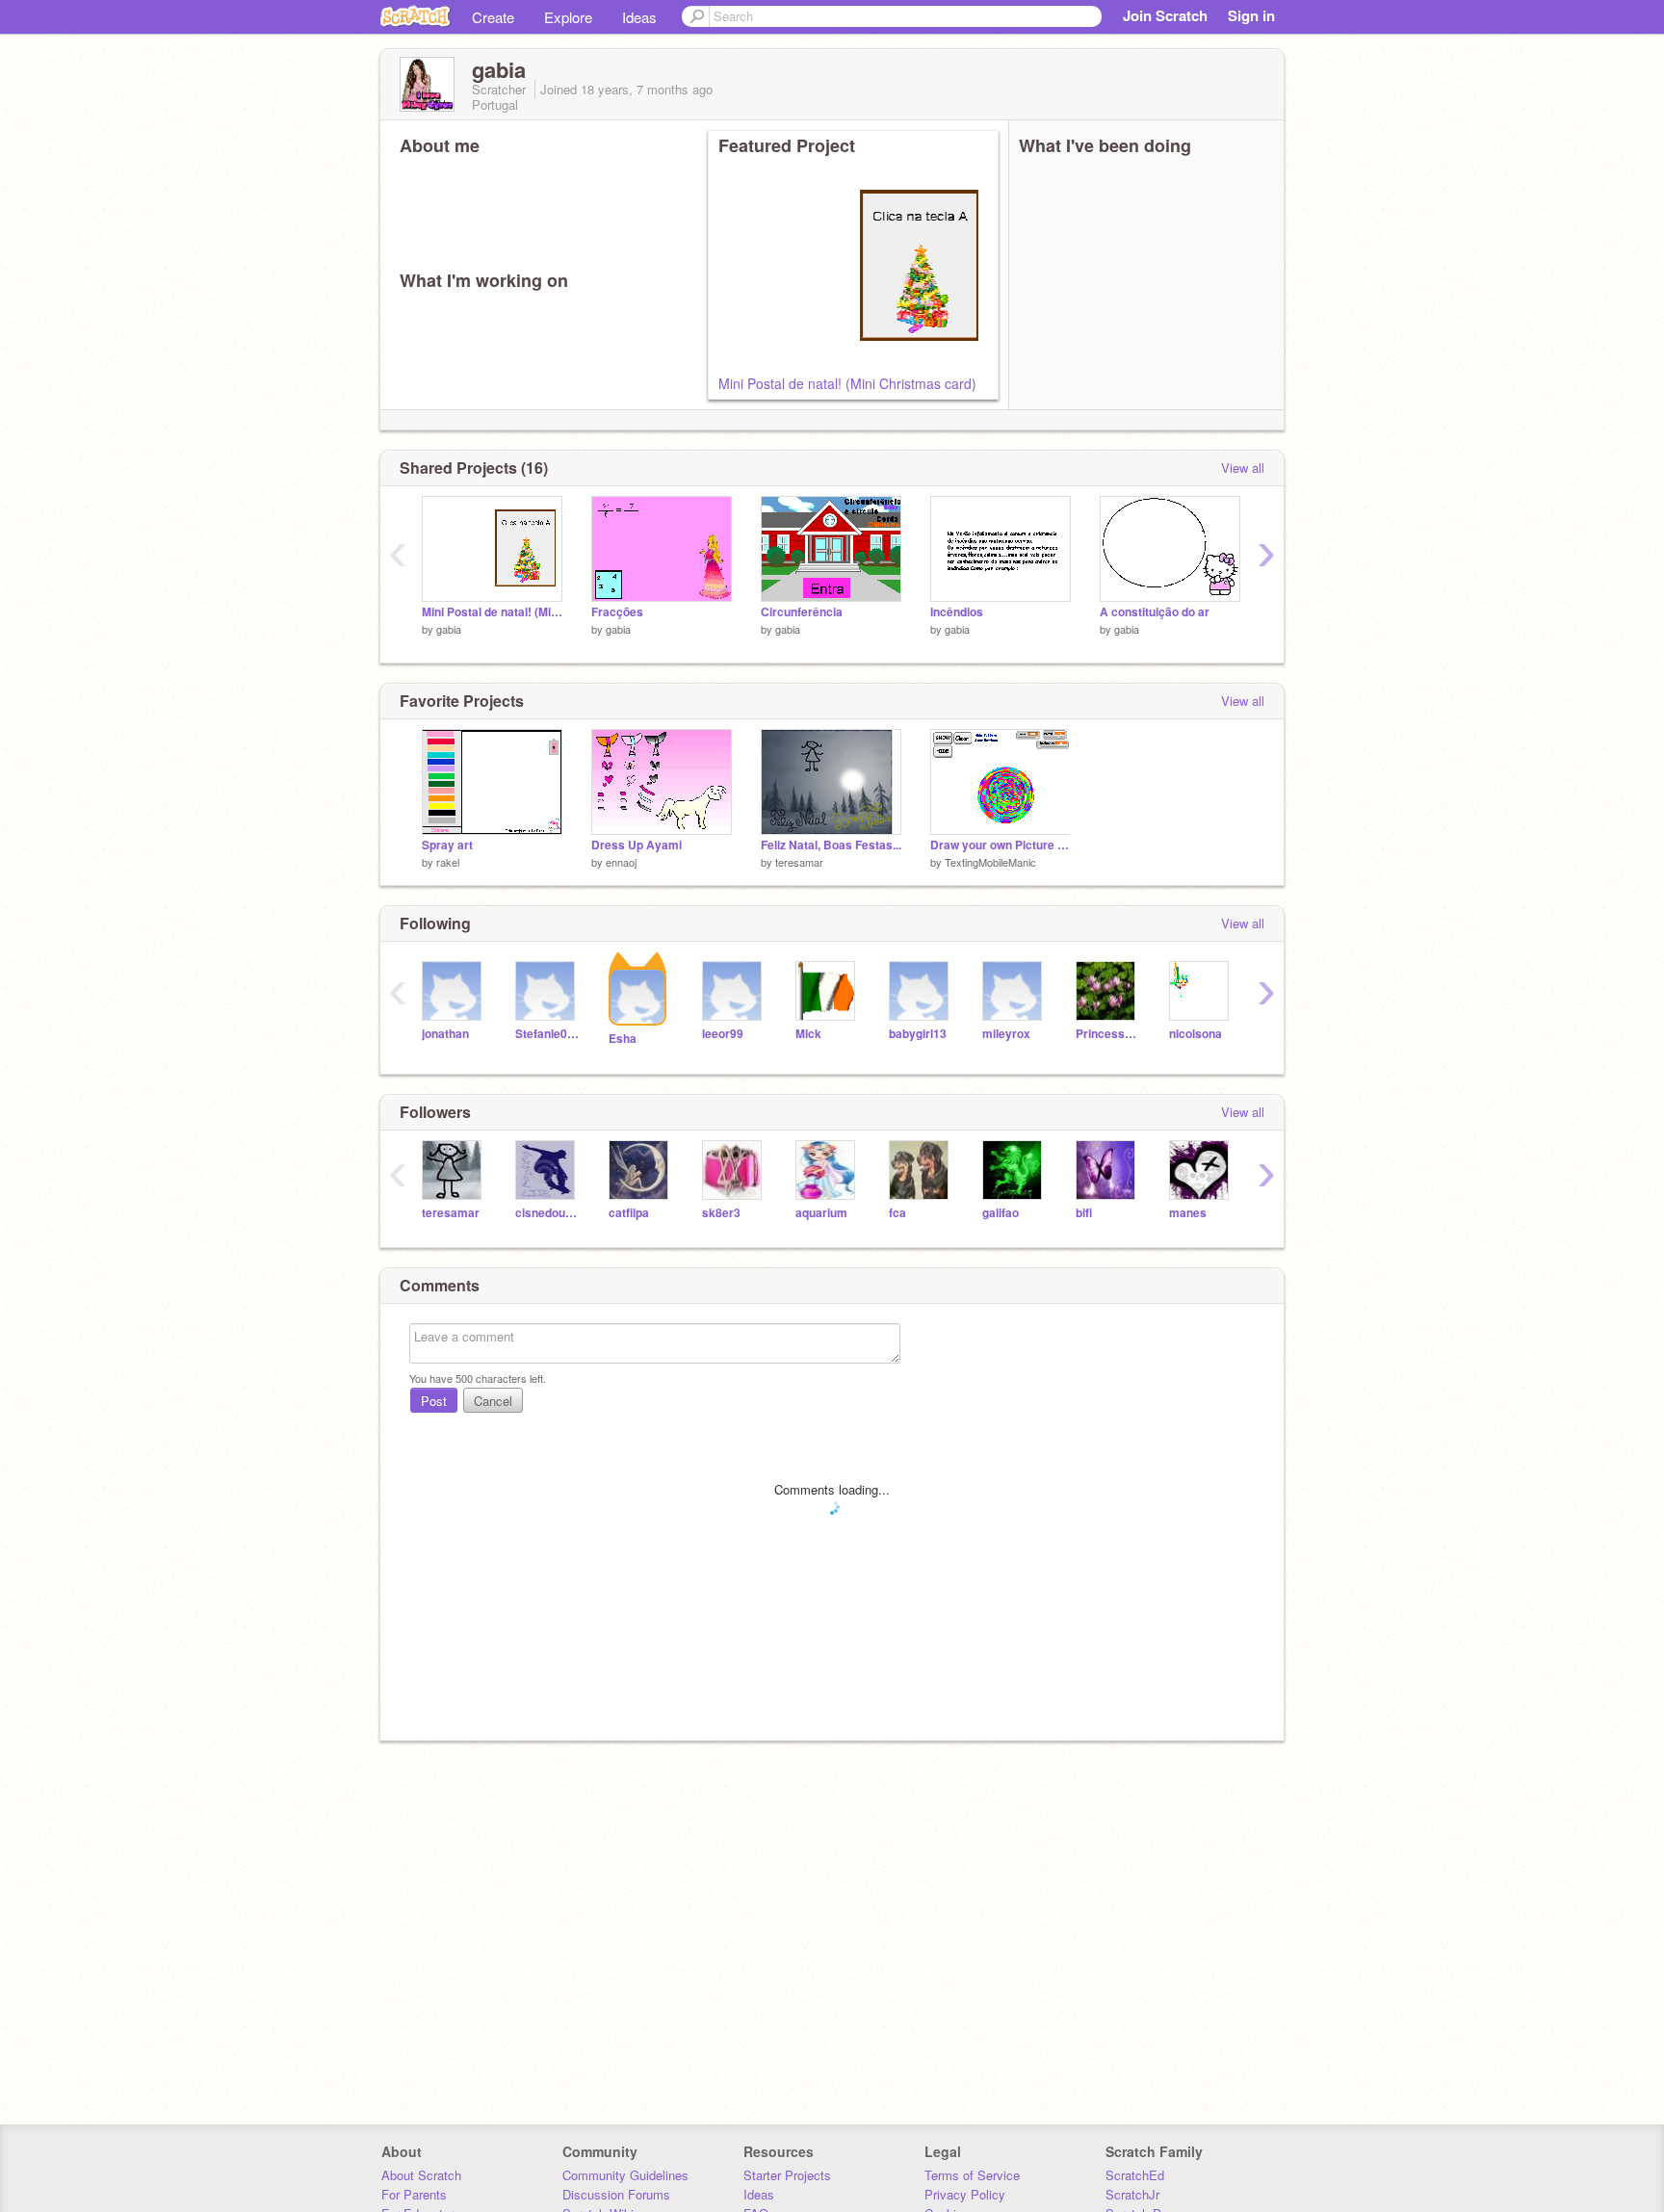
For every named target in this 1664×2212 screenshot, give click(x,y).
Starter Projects (787, 2175)
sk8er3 (721, 1213)
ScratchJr (1132, 2194)
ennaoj (621, 862)
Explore (568, 17)
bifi (1084, 1213)
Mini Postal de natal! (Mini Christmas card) (847, 383)
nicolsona (1196, 1034)
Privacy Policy (965, 2194)
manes (1188, 1213)
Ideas (639, 17)
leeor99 (723, 1034)
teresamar (799, 862)
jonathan (445, 1034)
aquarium (821, 1213)
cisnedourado (547, 1213)
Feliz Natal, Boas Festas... (831, 845)
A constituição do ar (1155, 612)
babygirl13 (918, 1034)
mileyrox (1006, 1034)
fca (897, 1213)
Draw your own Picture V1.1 (1001, 845)
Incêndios (957, 612)
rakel (448, 862)
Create (493, 17)
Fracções (617, 612)
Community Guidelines (625, 2175)
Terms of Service (972, 2175)
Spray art (447, 845)
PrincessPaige (1108, 1034)
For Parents (414, 2194)
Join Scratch (1165, 15)
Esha (623, 1039)
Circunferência (802, 612)
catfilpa (629, 1213)
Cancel (493, 1401)
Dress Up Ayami (637, 845)
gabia (449, 629)
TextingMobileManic (990, 862)
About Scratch (421, 2175)
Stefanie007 (547, 1034)
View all (1243, 468)
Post (434, 1401)
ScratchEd (1135, 2175)
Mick (808, 1034)
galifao (1001, 1213)
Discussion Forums (616, 2194)
